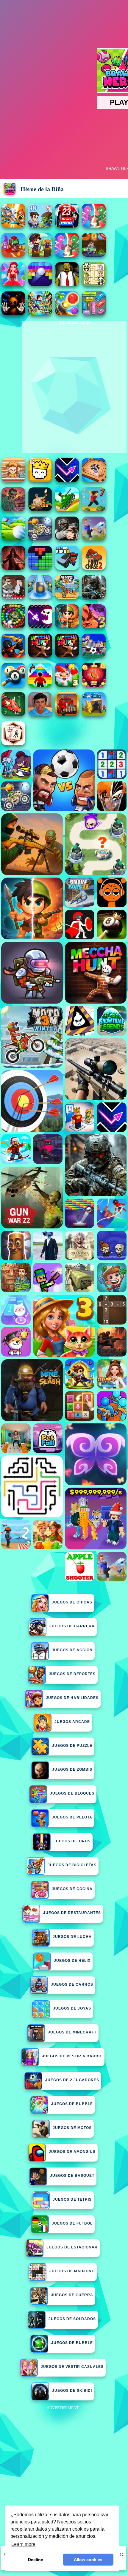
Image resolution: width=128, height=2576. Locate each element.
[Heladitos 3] (94, 627)
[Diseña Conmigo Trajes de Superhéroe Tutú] (13, 284)
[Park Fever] (94, 314)
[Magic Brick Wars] (40, 480)
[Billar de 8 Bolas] (13, 685)
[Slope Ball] (40, 597)
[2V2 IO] (94, 714)
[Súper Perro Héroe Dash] (13, 255)
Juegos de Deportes (72, 1674)
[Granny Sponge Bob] (67, 284)
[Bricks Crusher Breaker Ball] (40, 284)
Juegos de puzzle (72, 1746)
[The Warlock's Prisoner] (13, 568)
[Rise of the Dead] (13, 510)
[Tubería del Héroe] (94, 255)
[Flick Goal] (94, 539)
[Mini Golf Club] (13, 539)
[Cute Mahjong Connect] (94, 284)
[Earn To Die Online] (67, 714)
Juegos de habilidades (72, 1698)
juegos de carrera (72, 1626)
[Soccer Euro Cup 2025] (94, 656)
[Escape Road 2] (67, 568)
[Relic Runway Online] (40, 510)
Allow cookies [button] (88, 2560)
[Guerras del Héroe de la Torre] (40, 226)
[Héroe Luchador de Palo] (67, 255)
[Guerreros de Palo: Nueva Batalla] (13, 656)
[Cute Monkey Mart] (13, 480)
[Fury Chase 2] (94, 568)
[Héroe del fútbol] (67, 226)
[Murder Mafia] (13, 597)
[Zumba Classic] (13, 627)
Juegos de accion (72, 1650)
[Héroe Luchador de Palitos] (94, 226)
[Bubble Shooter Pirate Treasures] (67, 314)
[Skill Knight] (13, 714)
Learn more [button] (23, 2544)
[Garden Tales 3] (67, 685)
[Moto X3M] (67, 597)
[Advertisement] (64, 2476)
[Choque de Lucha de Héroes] (13, 226)
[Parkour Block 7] (94, 510)
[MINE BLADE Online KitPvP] (40, 314)
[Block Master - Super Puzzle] (40, 568)
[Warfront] (94, 597)
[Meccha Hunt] (40, 656)
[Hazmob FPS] (67, 539)
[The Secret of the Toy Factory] (13, 314)
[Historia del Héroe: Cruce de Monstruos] (40, 255)
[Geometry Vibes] (67, 480)
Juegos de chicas (72, 1602)
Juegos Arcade (72, 1722)
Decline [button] (36, 2560)
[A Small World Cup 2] (40, 714)
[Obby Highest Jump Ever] (40, 685)
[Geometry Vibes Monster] (40, 627)
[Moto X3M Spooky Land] (40, 539)
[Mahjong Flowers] (13, 744)
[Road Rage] (67, 656)
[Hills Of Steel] (67, 510)
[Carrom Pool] (94, 480)
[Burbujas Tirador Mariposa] (94, 685)
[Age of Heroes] (67, 627)
